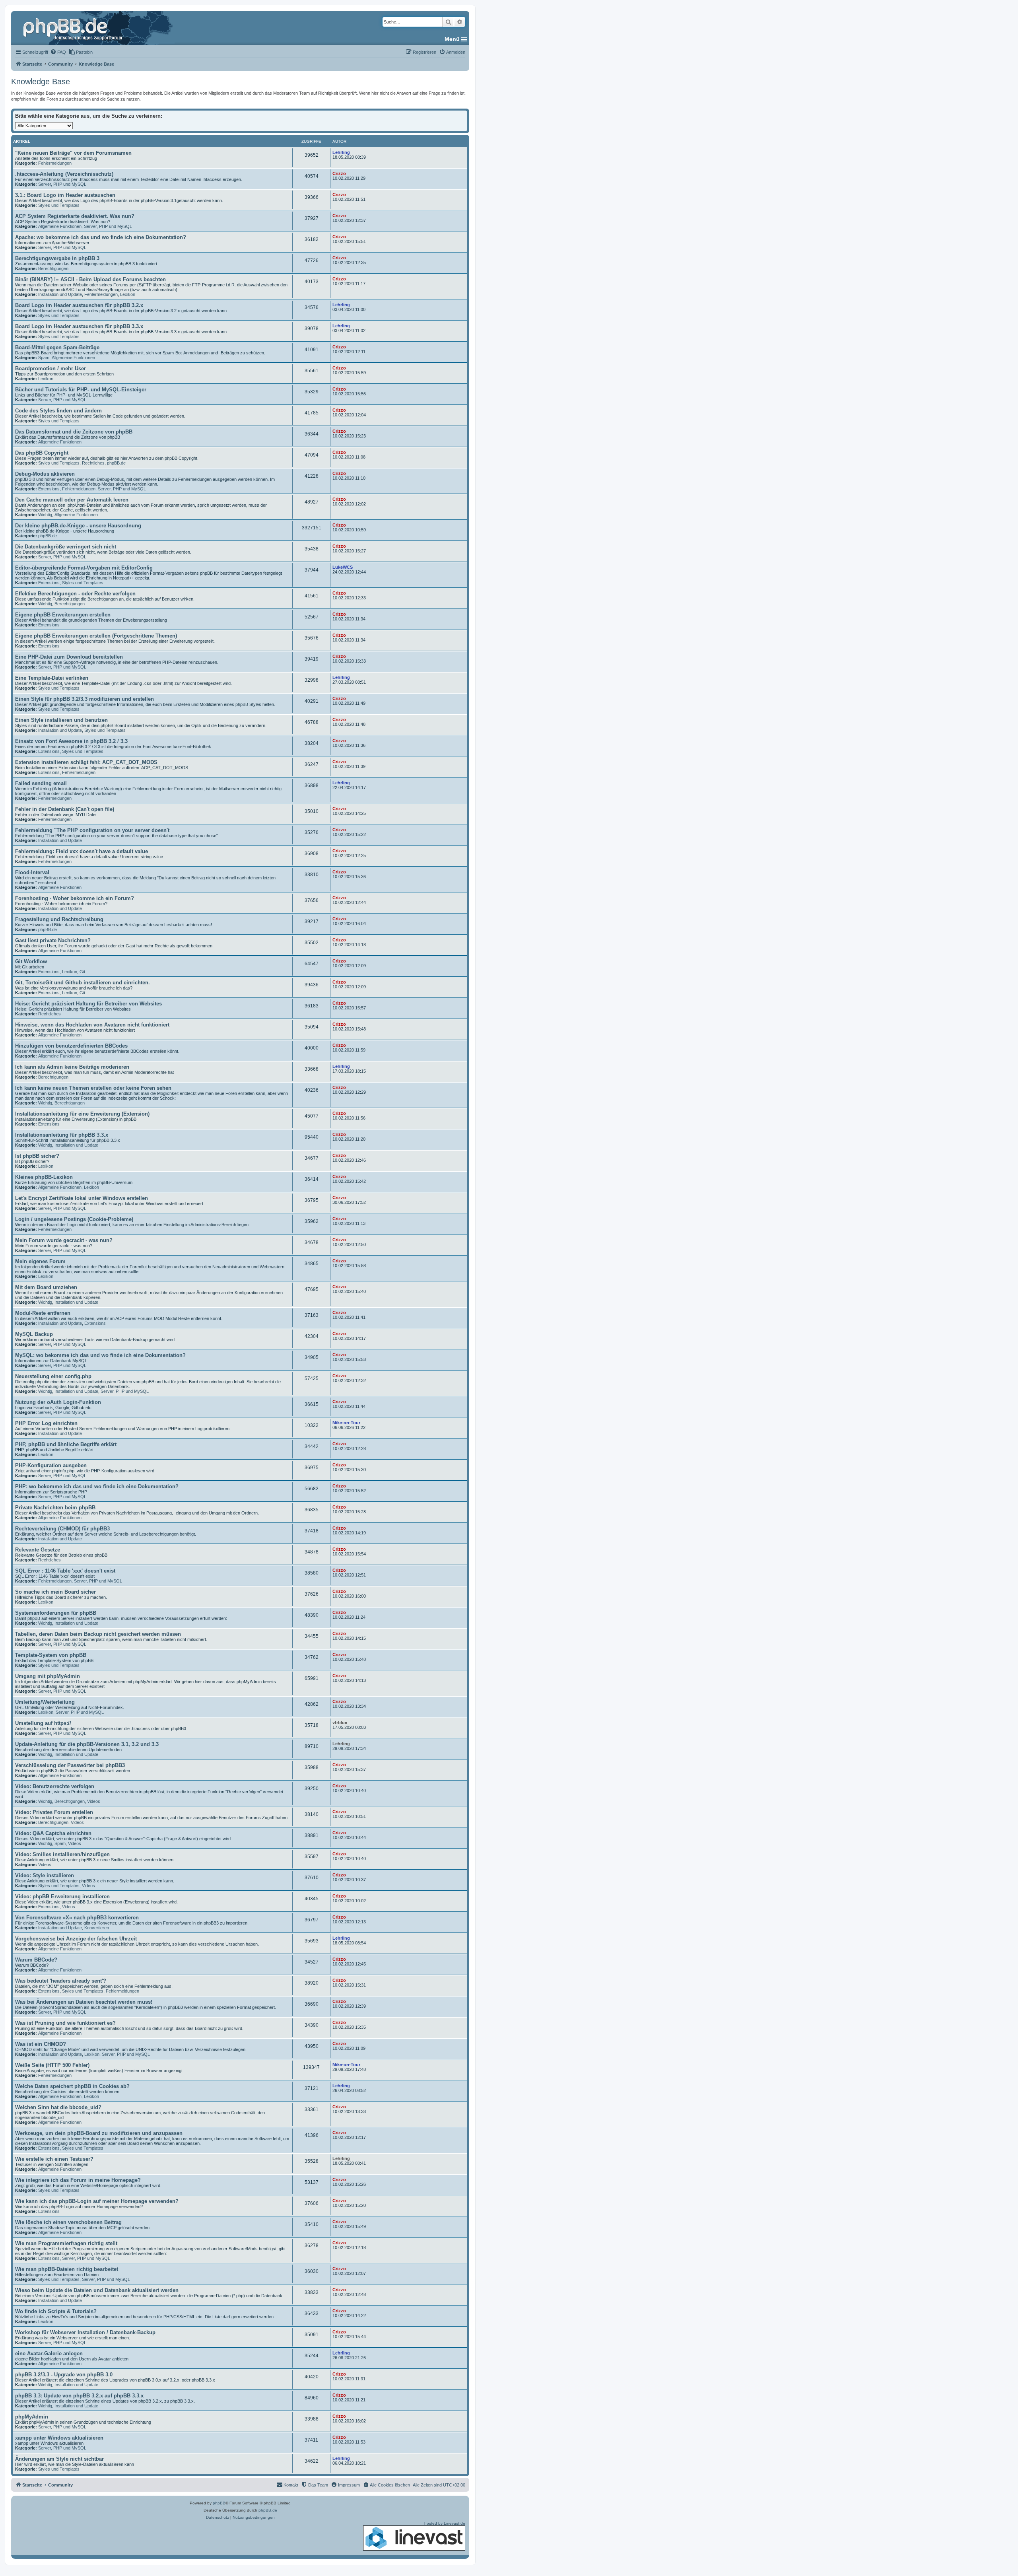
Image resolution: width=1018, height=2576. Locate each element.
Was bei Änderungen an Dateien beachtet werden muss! (84, 2002)
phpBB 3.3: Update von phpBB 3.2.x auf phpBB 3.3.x (79, 2396)
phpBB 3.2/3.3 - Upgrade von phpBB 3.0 (64, 2375)
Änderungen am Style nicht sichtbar (59, 2459)
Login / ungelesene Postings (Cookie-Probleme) (74, 1219)
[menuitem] (58, 52)
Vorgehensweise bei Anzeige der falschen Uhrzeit (76, 1939)
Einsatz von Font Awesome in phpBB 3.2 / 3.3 (71, 741)
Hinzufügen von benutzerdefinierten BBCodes (71, 1046)
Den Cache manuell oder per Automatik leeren (72, 500)
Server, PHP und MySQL (62, 184)
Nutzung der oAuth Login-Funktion (58, 1402)
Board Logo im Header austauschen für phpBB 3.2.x (79, 305)
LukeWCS (343, 567)
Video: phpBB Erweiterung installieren (62, 1897)
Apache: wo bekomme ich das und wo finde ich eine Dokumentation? (101, 237)
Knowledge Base (41, 82)
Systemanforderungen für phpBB (56, 1613)
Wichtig (45, 515)
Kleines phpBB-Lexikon (44, 1177)
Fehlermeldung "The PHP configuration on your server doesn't (92, 830)
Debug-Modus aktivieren (45, 474)
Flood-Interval (32, 872)
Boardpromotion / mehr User (51, 368)
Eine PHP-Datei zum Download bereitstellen (69, 657)
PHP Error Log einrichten (46, 1423)
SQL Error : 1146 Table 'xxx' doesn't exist (65, 1571)
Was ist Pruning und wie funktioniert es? (65, 2023)
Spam (44, 358)
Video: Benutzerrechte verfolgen (55, 1786)
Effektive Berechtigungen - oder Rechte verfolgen (75, 594)
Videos (94, 1801)
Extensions (49, 489)
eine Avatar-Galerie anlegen (49, 2353)
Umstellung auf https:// (43, 1723)
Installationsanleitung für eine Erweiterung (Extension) (82, 1114)
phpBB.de (116, 463)
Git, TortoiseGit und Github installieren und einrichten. (83, 983)
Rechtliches (93, 463)
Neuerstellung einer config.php (53, 1376)
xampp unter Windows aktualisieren (59, 2438)
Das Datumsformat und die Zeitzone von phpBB (74, 432)
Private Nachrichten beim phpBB (55, 1508)
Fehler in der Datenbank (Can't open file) (65, 809)
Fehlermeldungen (55, 163)
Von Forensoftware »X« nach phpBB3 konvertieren (77, 1918)
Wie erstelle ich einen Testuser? (54, 2159)
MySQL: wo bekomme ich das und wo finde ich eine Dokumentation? (100, 1355)
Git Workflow (31, 961)
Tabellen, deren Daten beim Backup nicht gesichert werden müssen (98, 1634)
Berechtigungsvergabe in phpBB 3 (57, 258)
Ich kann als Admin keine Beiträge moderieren (72, 1067)
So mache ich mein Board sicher (55, 1592)
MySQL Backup (34, 1334)
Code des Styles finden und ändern (58, 411)
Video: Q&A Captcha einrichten (53, 1833)
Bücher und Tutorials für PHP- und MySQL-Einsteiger (81, 390)
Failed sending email (41, 783)
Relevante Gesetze (38, 1550)
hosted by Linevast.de (445, 2523)
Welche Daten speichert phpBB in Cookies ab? (72, 2086)
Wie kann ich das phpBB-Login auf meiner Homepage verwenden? (97, 2201)
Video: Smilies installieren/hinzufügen (62, 1854)
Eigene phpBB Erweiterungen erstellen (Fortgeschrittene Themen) (96, 636)
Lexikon (128, 294)
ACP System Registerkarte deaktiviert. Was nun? (75, 216)
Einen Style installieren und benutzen (61, 720)
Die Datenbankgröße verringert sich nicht (66, 547)
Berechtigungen (53, 268)
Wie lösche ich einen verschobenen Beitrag (68, 2222)
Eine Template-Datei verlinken (52, 678)
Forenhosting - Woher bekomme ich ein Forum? (75, 898)
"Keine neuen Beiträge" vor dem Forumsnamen (73, 153)
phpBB (219, 2503)
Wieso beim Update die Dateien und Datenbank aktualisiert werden (97, 2290)
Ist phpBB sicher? (37, 1156)
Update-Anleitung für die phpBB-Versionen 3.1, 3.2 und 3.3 (87, 1744)
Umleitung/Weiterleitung (45, 1702)
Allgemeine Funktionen (60, 226)
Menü (452, 39)
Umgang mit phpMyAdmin (48, 1676)
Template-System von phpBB (51, 1655)
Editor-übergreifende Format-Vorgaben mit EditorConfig (84, 568)
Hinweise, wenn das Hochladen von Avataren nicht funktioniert (92, 1025)
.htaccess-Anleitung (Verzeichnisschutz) (64, 174)
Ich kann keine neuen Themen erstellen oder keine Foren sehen (93, 1088)
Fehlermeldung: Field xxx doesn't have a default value (82, 851)
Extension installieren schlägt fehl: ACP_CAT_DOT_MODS (86, 762)
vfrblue (340, 1723)
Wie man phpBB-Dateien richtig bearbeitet (67, 2269)
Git (82, 972)
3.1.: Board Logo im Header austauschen (65, 195)
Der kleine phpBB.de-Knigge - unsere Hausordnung (78, 526)
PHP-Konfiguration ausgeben (51, 1465)
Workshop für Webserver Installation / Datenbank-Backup (85, 2332)
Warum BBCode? (36, 1960)
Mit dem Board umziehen (46, 1287)
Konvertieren (97, 1928)
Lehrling (341, 152)
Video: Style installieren (45, 1875)
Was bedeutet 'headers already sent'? (61, 1981)
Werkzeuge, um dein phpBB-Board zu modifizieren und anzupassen (99, 2133)
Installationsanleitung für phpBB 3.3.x (62, 1135)
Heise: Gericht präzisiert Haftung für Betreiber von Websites (88, 1004)
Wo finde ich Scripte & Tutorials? (56, 2311)
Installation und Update (60, 294)
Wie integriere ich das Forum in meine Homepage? (78, 2180)
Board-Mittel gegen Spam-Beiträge (57, 347)
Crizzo (339, 173)
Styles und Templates (59, 205)
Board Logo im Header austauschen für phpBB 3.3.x (79, 326)
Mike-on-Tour (346, 1423)
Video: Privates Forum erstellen (54, 1812)
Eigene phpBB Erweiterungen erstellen (63, 615)
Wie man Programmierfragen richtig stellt (66, 2243)
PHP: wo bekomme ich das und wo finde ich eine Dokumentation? (97, 1486)
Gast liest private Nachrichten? (53, 940)
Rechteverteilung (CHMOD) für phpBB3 (62, 1529)
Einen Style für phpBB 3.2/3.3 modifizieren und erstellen (85, 699)
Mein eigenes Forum (40, 1261)
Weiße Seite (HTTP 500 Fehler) (52, 2065)
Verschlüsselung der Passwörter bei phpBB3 (70, 1765)
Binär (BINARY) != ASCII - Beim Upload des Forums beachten (90, 279)
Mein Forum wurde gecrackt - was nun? (64, 1240)
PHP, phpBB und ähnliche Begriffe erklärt (66, 1444)
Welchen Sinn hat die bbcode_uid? (58, 2107)
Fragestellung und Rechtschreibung (59, 919)
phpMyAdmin (32, 2417)
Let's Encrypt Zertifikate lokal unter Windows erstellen (82, 1198)
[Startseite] (74, 28)
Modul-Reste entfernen (43, 1313)
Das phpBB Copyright (42, 453)
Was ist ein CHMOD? (41, 2044)
